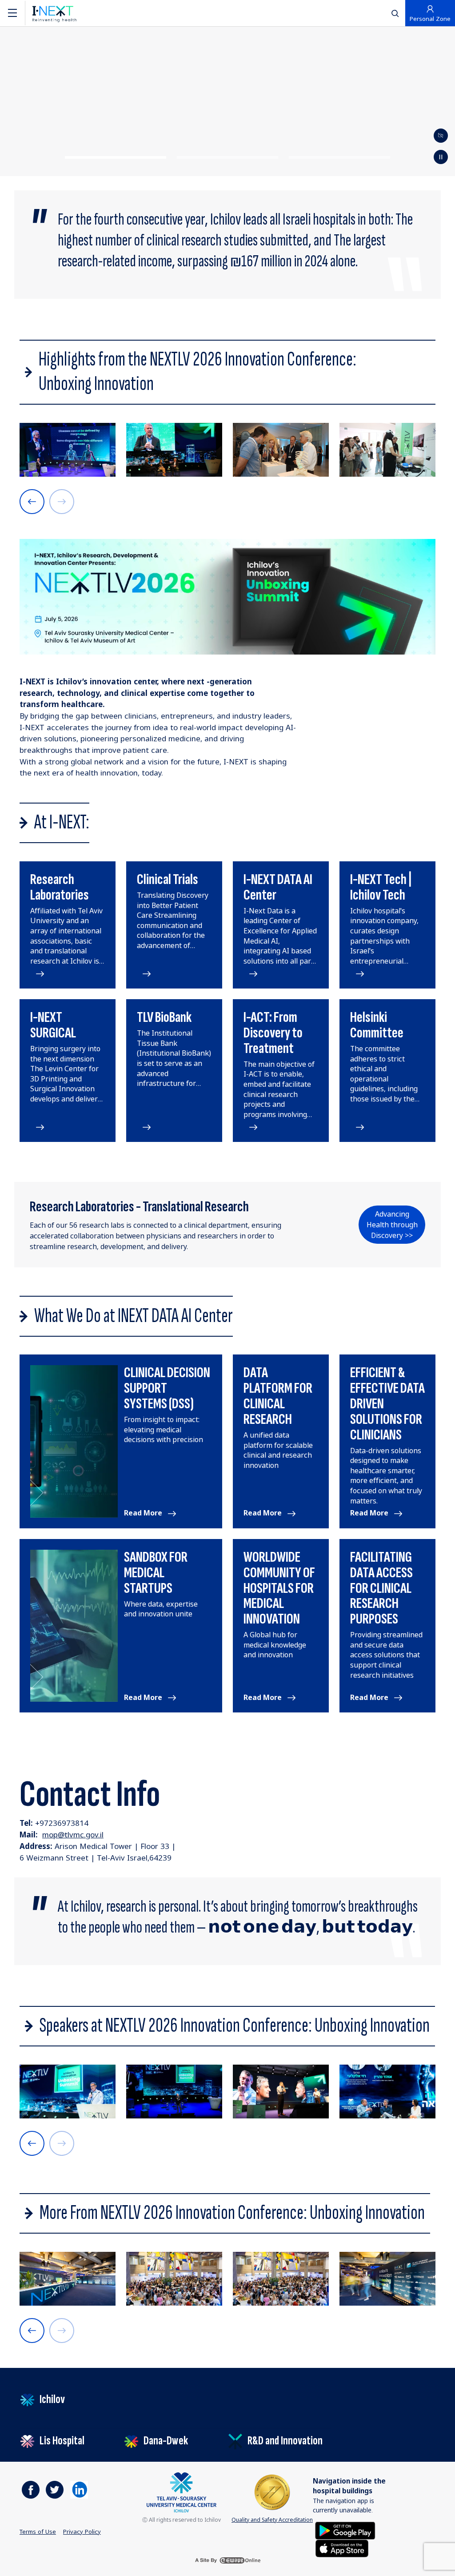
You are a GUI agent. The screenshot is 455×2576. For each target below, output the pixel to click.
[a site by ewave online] (227, 2560)
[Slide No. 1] (115, 157)
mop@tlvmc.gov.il (73, 1835)
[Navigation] (12, 13)
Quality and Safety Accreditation (272, 2520)
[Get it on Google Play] (345, 2530)
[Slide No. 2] (227, 157)
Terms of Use (38, 2532)
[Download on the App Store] (342, 2548)
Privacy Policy (82, 2532)
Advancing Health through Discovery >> (392, 1225)
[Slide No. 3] (339, 157)
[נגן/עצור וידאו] (441, 136)
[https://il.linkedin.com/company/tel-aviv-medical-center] (79, 2490)
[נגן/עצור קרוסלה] (441, 157)
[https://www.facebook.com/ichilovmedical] (31, 2490)
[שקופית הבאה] (32, 502)
